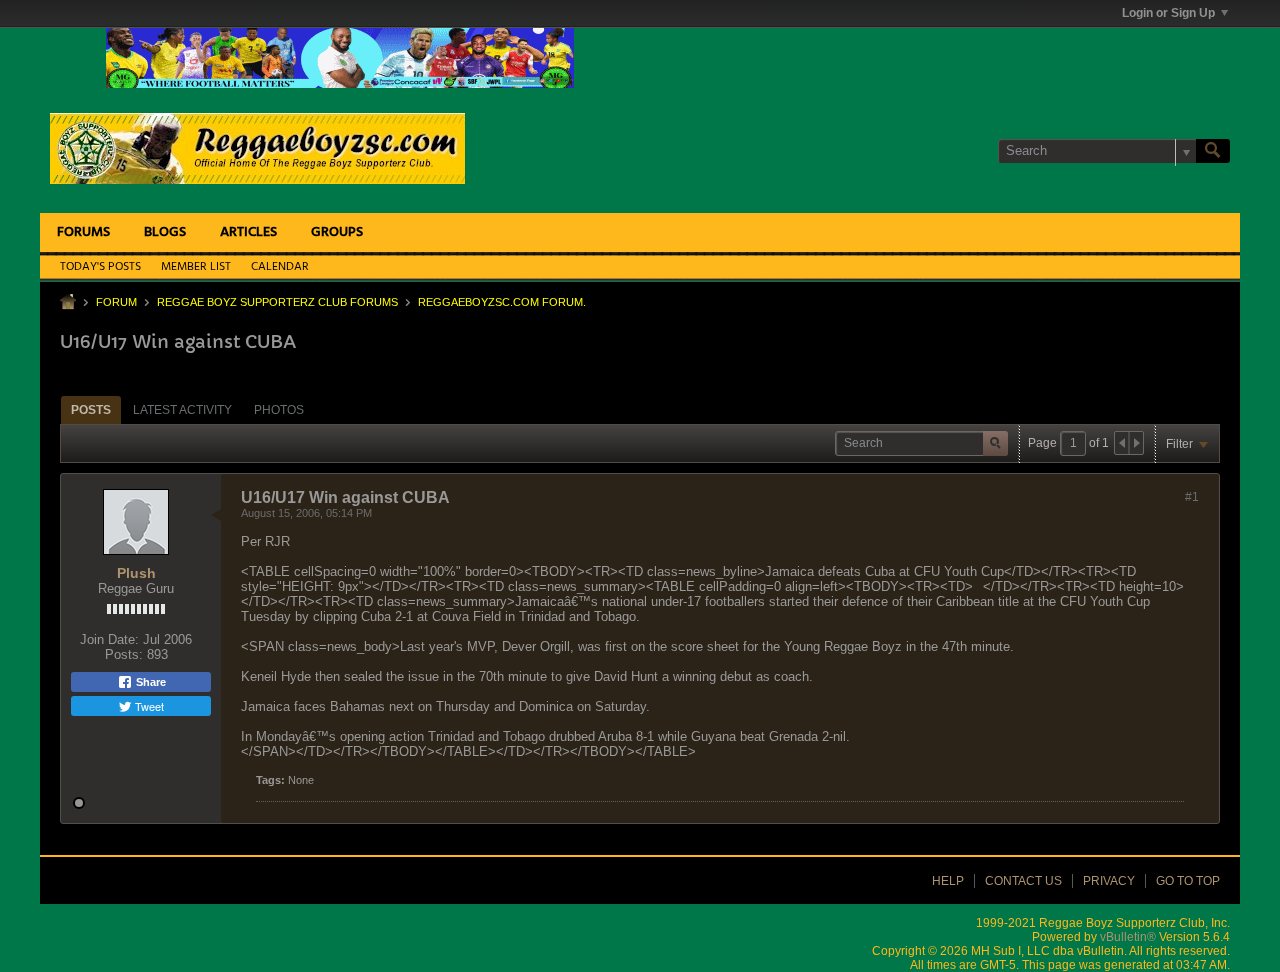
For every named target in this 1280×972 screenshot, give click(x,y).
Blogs (165, 232)
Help (948, 881)
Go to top (1188, 881)
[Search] (1213, 151)
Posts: (124, 654)
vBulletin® (1128, 937)
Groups (337, 232)
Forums (83, 232)
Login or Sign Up (1168, 13)
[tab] (91, 409)
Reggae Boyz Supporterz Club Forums (277, 302)
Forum (116, 302)
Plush (136, 573)
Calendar (280, 267)
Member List (196, 267)
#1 (1192, 497)
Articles (248, 232)
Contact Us (1023, 881)
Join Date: (109, 639)
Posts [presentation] (91, 410)
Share (149, 682)
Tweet (148, 706)
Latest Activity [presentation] (182, 410)
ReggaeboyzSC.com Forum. (502, 302)
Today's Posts (100, 267)
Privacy (1109, 881)
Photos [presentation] (279, 410)
